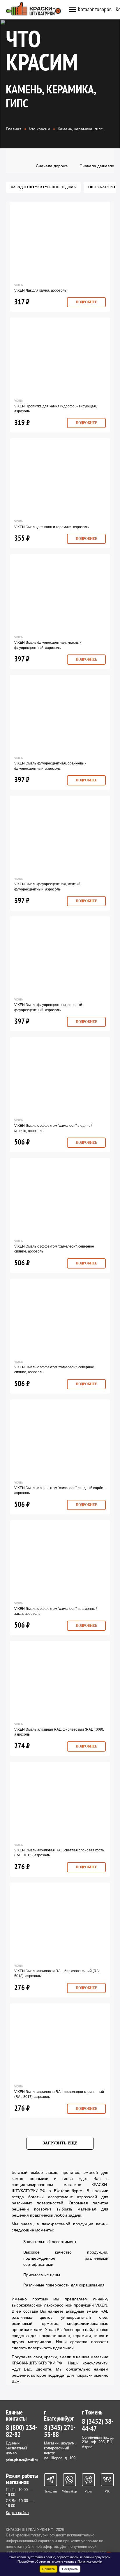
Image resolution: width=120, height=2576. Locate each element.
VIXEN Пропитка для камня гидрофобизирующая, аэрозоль (55, 409)
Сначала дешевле (97, 166)
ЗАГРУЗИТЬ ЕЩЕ (60, 2143)
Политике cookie (90, 2561)
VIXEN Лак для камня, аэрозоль (40, 290)
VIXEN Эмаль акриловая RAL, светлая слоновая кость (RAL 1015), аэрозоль (59, 1853)
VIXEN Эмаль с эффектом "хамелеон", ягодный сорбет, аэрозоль (60, 1490)
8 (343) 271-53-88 (60, 2431)
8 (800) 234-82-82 (22, 2431)
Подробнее (87, 302)
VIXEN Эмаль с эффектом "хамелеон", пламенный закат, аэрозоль (56, 1611)
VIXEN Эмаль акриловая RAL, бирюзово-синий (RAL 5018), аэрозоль (58, 1973)
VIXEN (19, 285)
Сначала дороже (52, 166)
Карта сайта (17, 2513)
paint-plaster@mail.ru (22, 2460)
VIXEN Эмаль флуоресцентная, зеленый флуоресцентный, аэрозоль (48, 1007)
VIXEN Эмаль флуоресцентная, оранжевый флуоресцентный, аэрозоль (50, 766)
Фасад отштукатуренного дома (43, 187)
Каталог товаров (95, 10)
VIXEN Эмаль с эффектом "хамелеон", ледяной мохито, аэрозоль (53, 1128)
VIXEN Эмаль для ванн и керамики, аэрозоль (51, 527)
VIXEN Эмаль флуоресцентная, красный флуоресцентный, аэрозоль (48, 645)
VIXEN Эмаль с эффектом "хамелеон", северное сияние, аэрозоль (54, 1249)
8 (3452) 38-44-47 (98, 2425)
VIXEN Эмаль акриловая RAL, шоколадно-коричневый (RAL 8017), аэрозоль (59, 2094)
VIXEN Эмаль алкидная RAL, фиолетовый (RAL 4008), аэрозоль (59, 1732)
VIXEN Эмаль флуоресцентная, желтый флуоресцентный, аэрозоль (47, 887)
